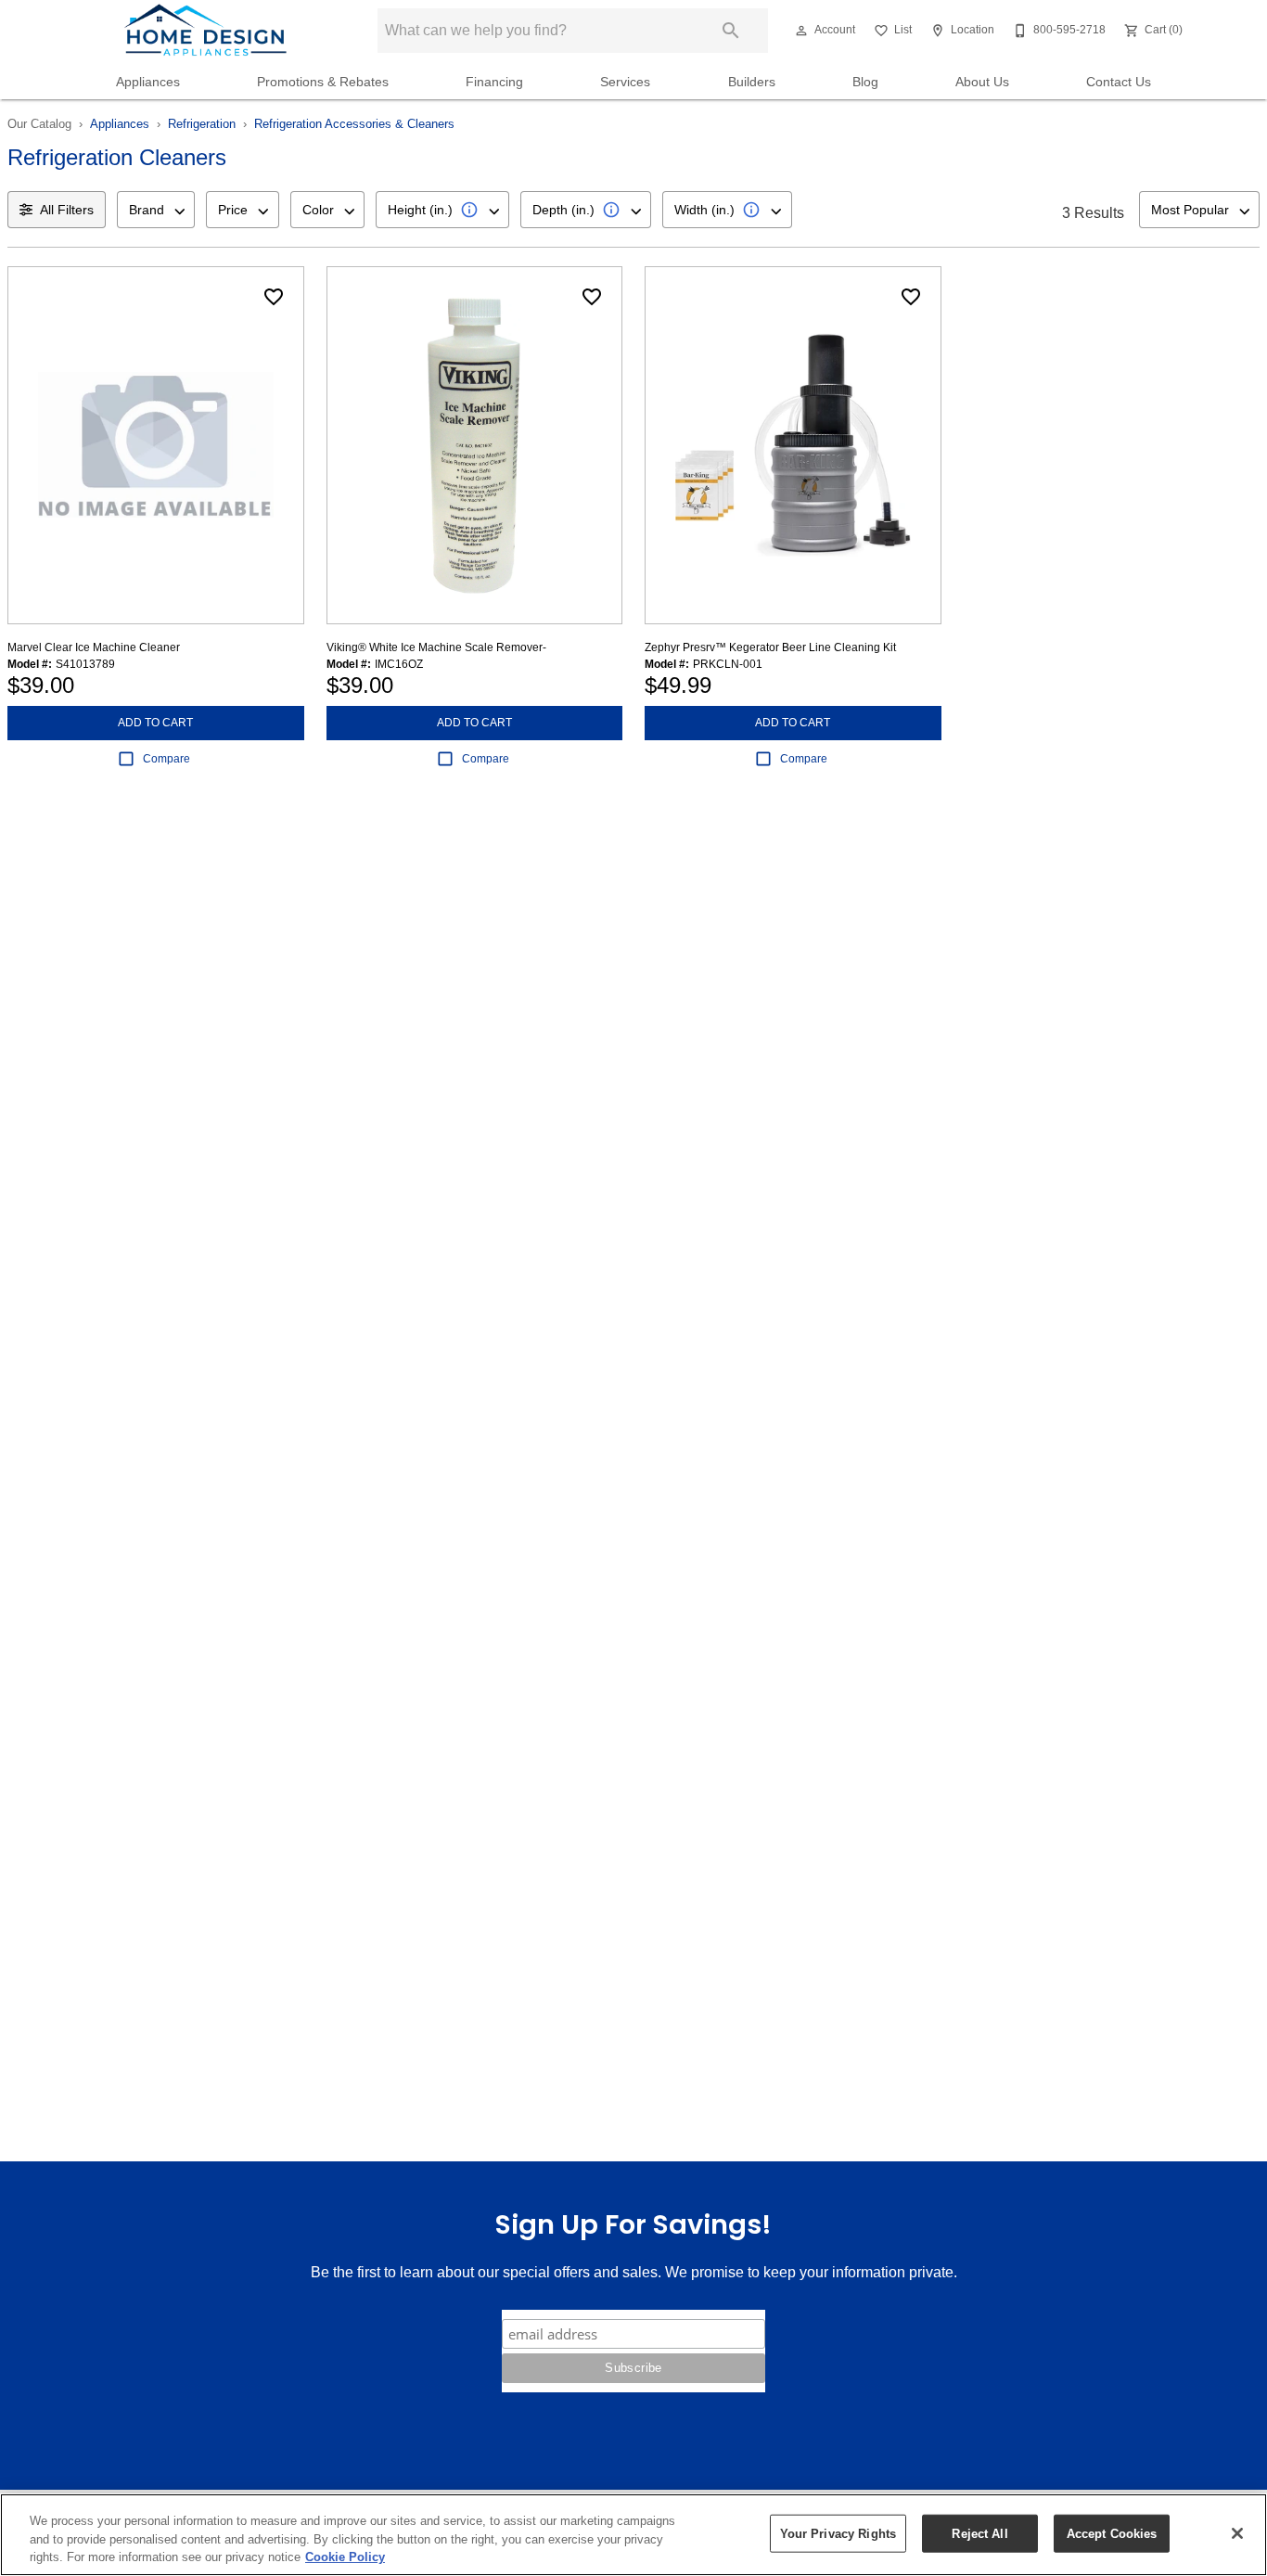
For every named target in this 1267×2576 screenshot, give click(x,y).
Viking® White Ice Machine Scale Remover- (436, 647)
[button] (801, 31)
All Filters (67, 210)
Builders (752, 82)
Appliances (148, 82)
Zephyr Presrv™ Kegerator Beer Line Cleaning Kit (770, 647)
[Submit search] (731, 31)
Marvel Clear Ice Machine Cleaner (94, 647)
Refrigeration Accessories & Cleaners (354, 124)
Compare (166, 759)
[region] (633, 2535)
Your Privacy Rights (838, 2533)
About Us (982, 82)
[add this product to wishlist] (274, 297)
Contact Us (1119, 82)
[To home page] (205, 31)
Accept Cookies (1112, 2533)
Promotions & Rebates (323, 82)
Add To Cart (155, 723)
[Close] (1237, 2533)
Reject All (979, 2533)
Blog (865, 82)
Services (625, 82)
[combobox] (156, 210)
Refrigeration (202, 124)
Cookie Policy (345, 2557)
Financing (494, 82)
